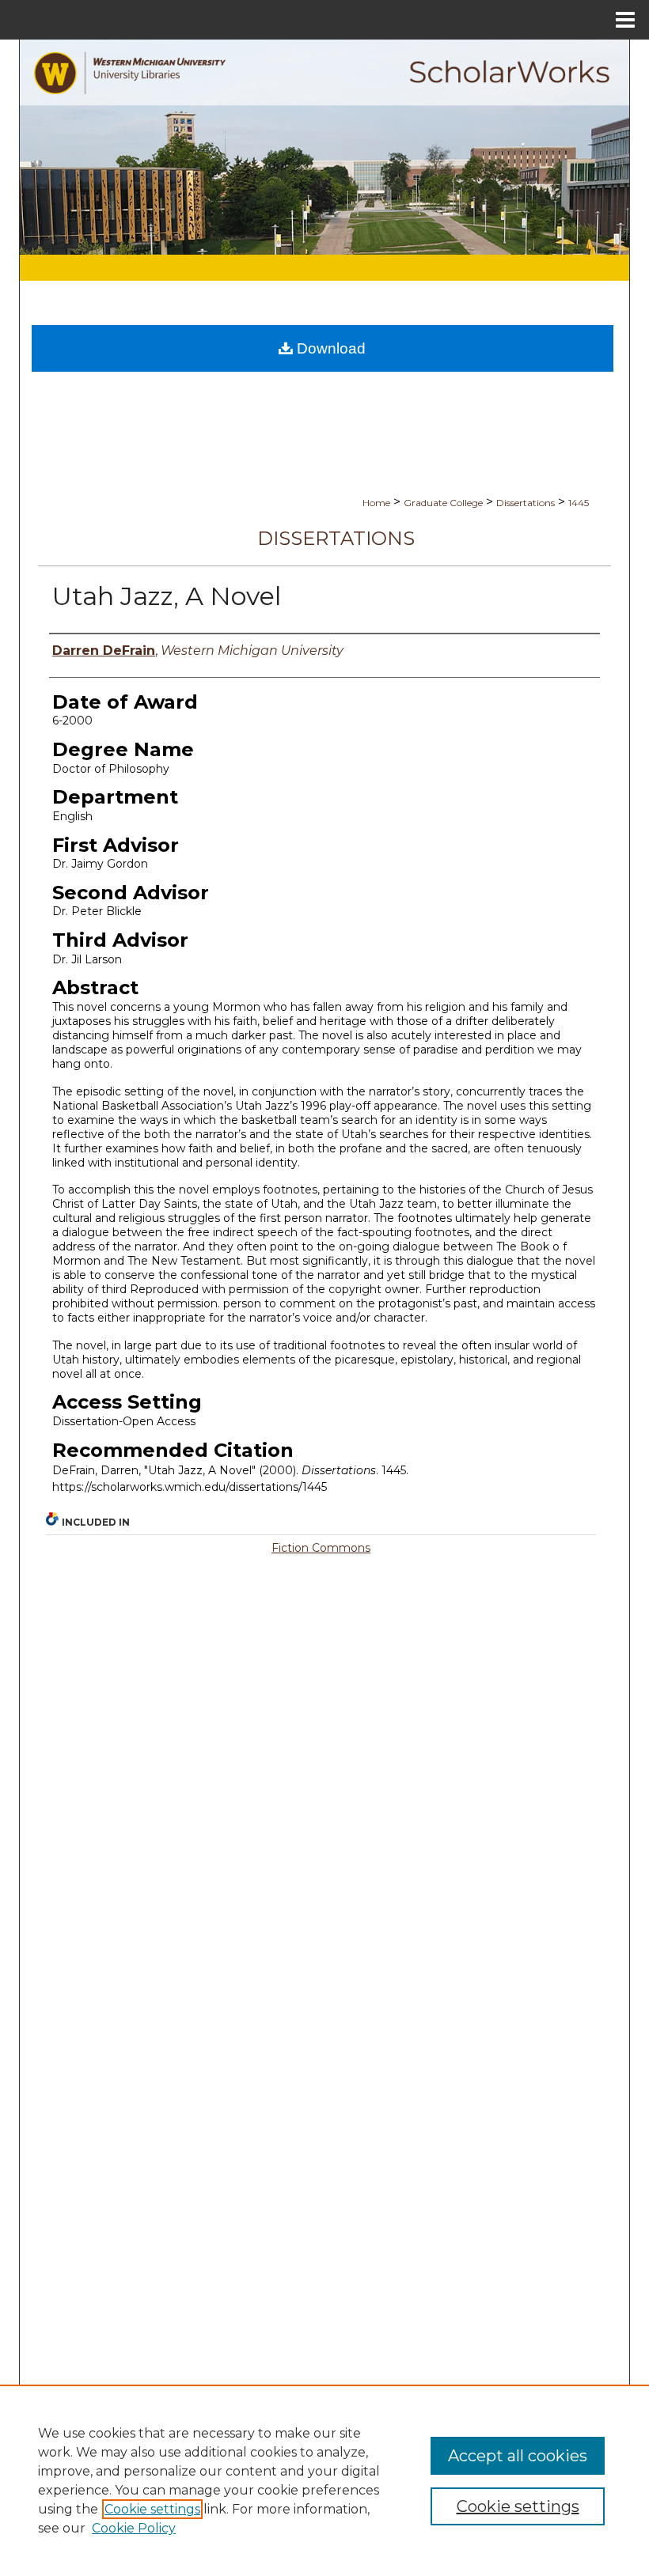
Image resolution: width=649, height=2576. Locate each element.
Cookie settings (152, 2509)
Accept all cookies (518, 2456)
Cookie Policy (134, 2528)
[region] (324, 2480)
